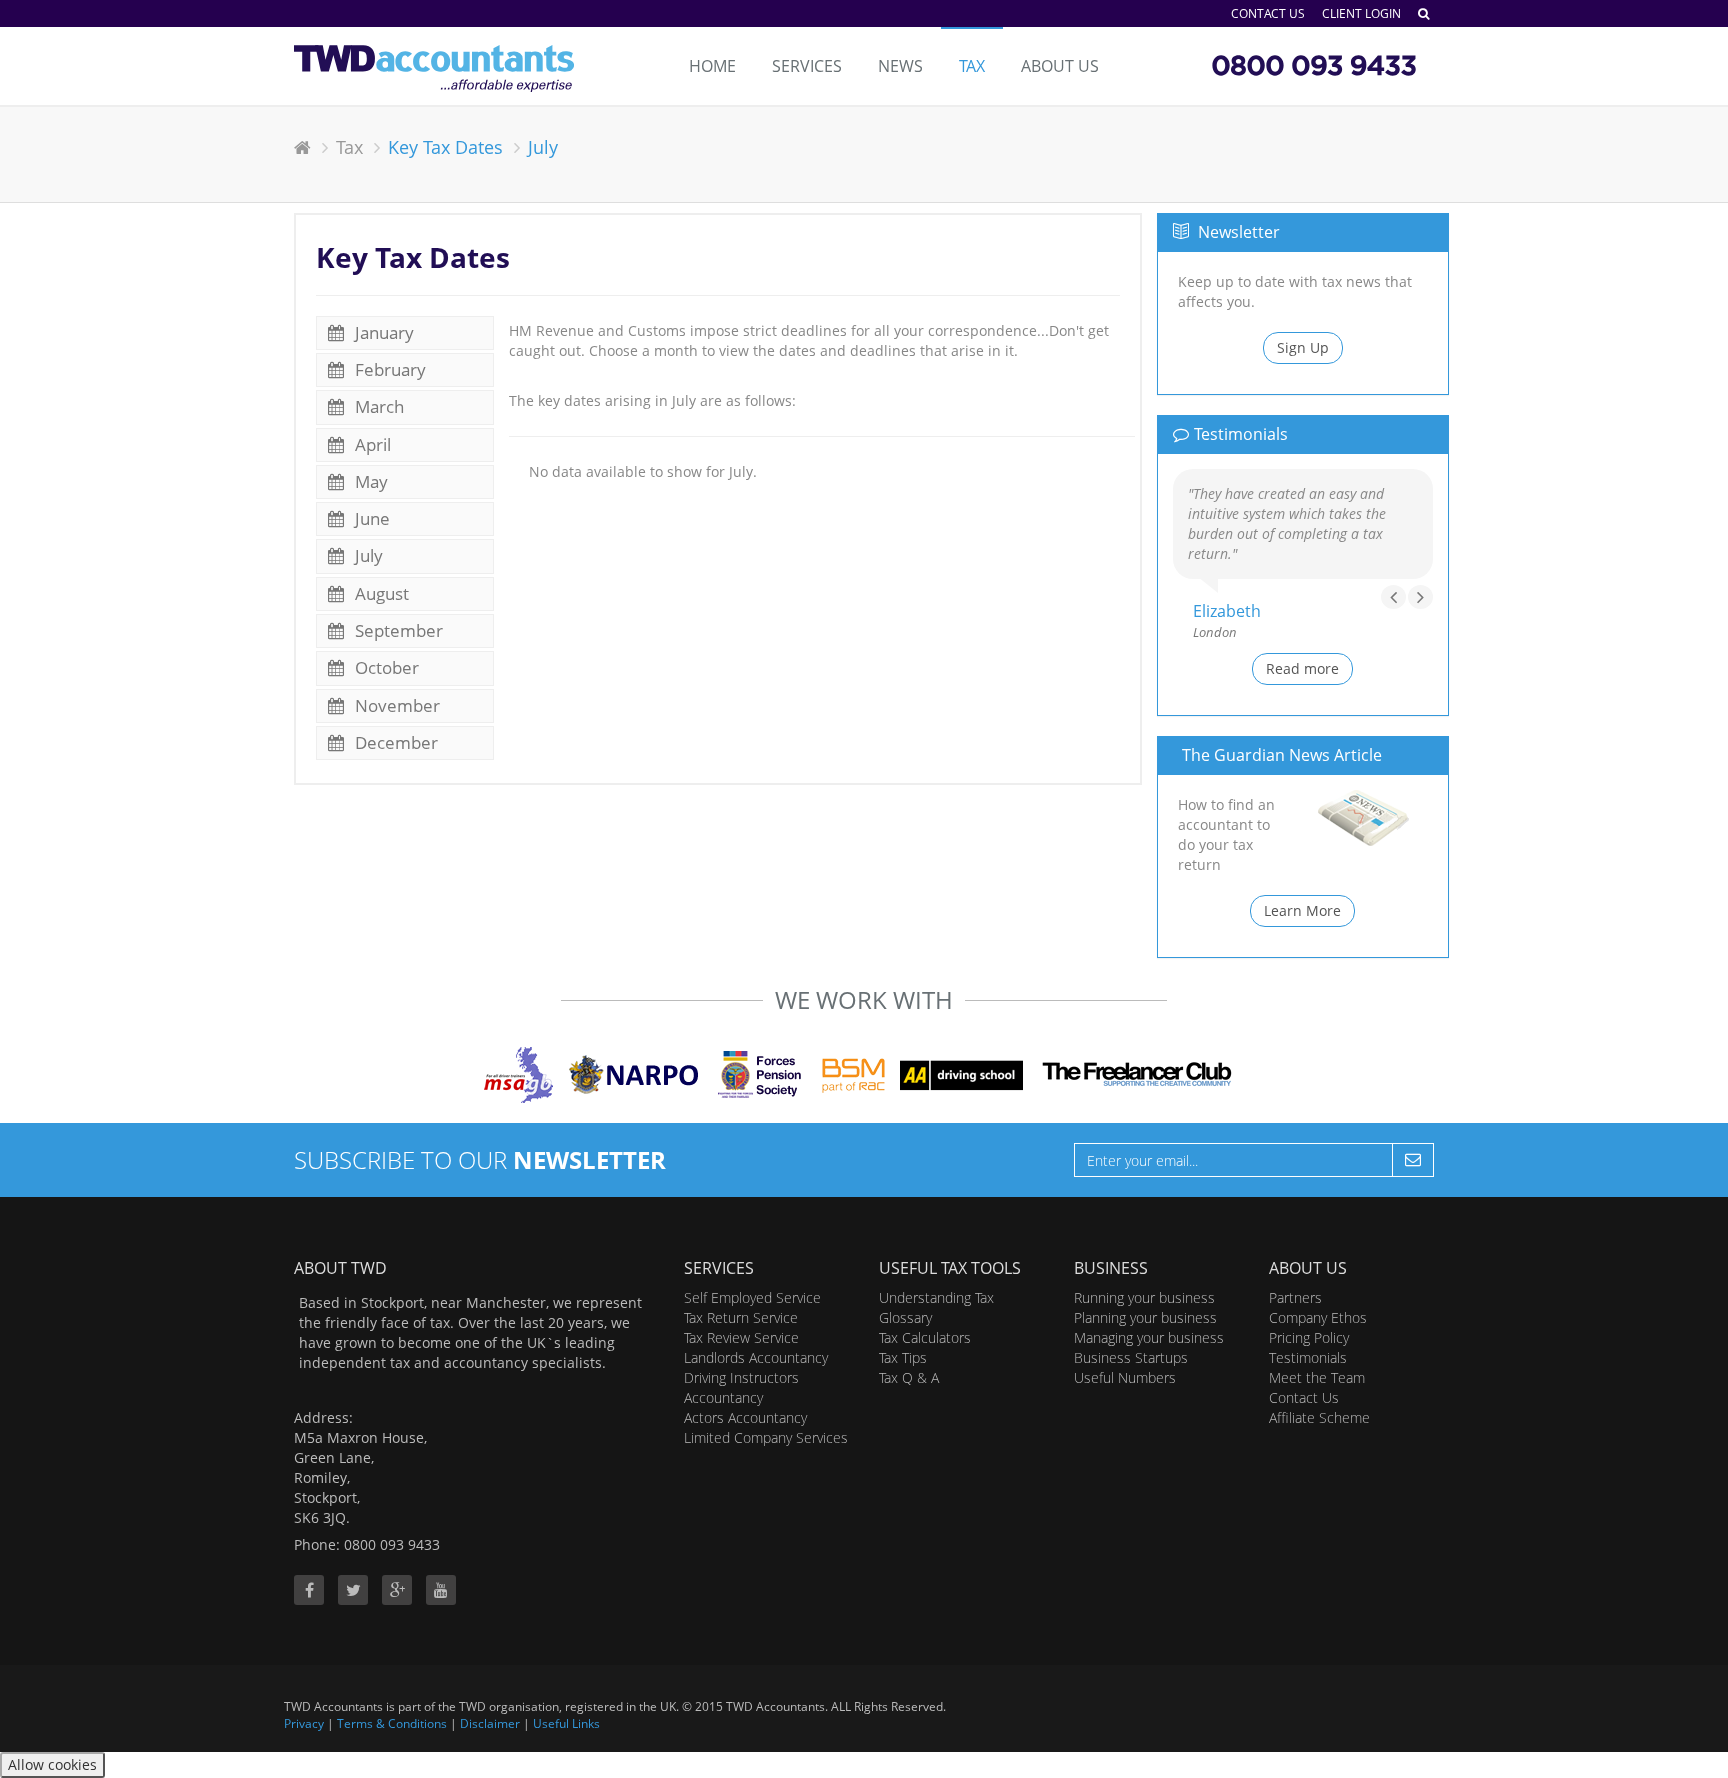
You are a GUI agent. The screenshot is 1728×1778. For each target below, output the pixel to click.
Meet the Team (1317, 1377)
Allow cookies (52, 1764)
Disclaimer (490, 1723)
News (900, 66)
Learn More (1302, 910)
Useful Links (566, 1723)
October (385, 667)
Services (807, 66)
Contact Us (1268, 13)
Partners (1295, 1297)
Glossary (905, 1317)
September (397, 630)
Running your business (1144, 1297)
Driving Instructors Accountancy (741, 1387)
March (377, 406)
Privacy (304, 1723)
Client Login (1361, 13)
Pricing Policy (1309, 1337)
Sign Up (1303, 347)
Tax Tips (903, 1357)
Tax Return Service (741, 1317)
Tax (972, 66)
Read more (1302, 668)
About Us (1060, 66)
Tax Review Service (741, 1337)
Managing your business (1149, 1337)
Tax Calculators (925, 1337)
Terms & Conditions (392, 1723)
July (367, 555)
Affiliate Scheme (1319, 1417)
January (382, 332)
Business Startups (1131, 1357)
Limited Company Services (766, 1437)
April (371, 444)
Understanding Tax (936, 1297)
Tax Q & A (909, 1377)
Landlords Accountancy (756, 1357)
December (394, 742)
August (380, 593)
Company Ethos (1318, 1317)
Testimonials (1308, 1357)
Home (712, 66)
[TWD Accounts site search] (1423, 13)
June (370, 518)
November (395, 705)
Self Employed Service (752, 1297)
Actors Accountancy (745, 1417)
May (369, 481)
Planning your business (1145, 1317)
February (388, 369)
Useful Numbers (1125, 1377)
